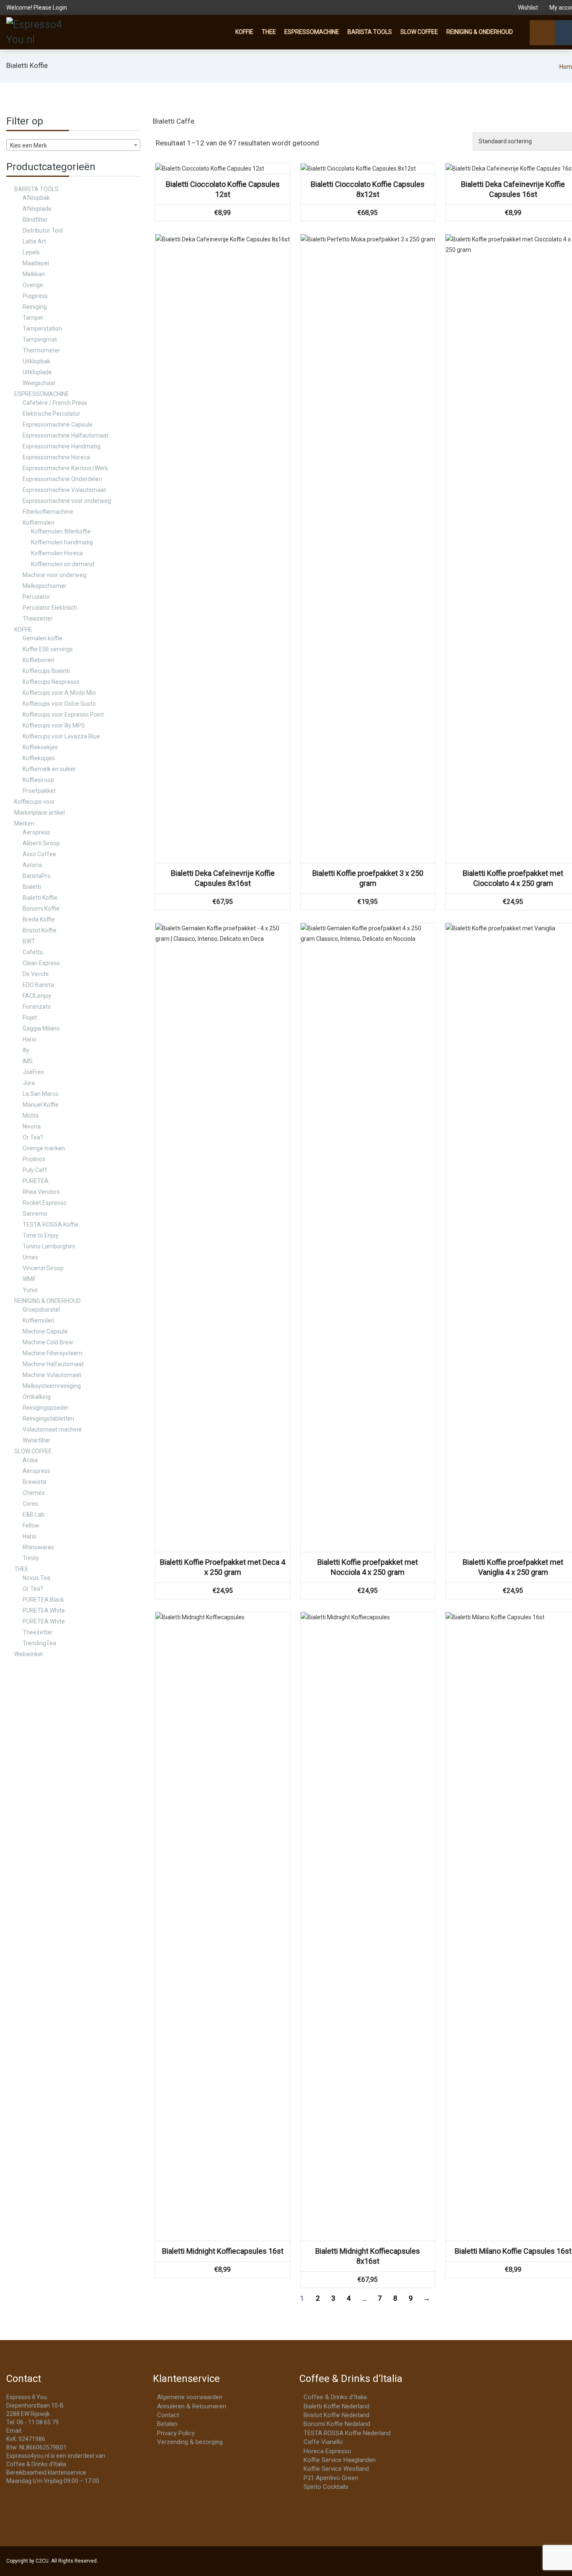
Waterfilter (37, 1440)
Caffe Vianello (323, 2442)
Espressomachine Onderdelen (62, 479)
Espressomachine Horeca (56, 457)
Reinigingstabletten (48, 1419)
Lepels (31, 252)
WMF (29, 1279)
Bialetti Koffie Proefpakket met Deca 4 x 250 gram (223, 1567)
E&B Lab (33, 1515)
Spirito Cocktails (326, 2487)
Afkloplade (37, 209)
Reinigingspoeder (46, 1408)
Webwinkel (28, 1654)
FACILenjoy (37, 996)
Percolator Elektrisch (50, 608)
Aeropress (36, 832)
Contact (168, 2415)
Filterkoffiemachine (48, 512)
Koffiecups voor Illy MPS (54, 725)
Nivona (32, 1126)
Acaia (30, 1460)
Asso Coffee (39, 854)
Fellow (31, 1525)
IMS (28, 1061)
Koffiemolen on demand (63, 564)
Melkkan (34, 274)
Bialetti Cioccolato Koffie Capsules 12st (223, 189)
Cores (30, 1504)
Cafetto (33, 952)
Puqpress (35, 296)
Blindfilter (35, 220)
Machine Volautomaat (52, 1375)
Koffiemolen (39, 523)
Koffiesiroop (38, 780)
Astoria (32, 865)
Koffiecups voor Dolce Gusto (59, 704)
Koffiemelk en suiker (49, 769)
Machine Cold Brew (48, 1342)
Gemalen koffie (43, 638)
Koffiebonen (39, 660)
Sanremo (35, 1214)
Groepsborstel (41, 1310)
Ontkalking (37, 1397)
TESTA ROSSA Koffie (50, 1225)
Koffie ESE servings (48, 649)
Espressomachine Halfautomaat (66, 435)
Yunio (30, 1290)
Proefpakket (39, 791)
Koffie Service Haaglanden (340, 2460)
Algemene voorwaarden (190, 2397)
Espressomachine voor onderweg (67, 501)
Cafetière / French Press (55, 403)
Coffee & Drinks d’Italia (335, 2397)
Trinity (31, 1558)
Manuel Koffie (41, 1105)
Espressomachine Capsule (58, 425)
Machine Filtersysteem (53, 1353)
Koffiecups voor (35, 802)
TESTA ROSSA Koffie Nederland (347, 2433)
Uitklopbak (36, 361)
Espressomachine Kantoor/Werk (65, 468)
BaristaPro (37, 876)
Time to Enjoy (41, 1235)
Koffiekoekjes (40, 747)
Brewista (34, 1482)
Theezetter (38, 619)
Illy (26, 1050)
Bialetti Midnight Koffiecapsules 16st (223, 2251)
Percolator (36, 597)
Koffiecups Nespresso (51, 682)
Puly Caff (35, 1170)
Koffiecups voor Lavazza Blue (61, 736)
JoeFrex (33, 1072)
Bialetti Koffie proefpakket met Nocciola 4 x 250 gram (368, 1567)
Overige (33, 285)
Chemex (34, 1493)
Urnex (30, 1257)
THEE (269, 32)
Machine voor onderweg (54, 575)
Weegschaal (39, 383)
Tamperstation (42, 329)
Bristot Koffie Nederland (336, 2415)
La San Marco (41, 1094)
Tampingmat (40, 339)
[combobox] (73, 145)
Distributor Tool (43, 230)
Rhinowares (38, 1547)
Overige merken (44, 1148)
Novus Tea (36, 1578)
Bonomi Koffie (41, 909)
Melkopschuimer (45, 586)
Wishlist (528, 8)
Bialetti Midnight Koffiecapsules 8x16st (368, 2256)
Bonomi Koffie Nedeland (337, 2424)
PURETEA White (44, 1610)
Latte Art (34, 241)
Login (60, 8)
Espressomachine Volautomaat (64, 490)
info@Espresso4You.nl (53, 2431)
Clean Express (41, 963)
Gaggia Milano (41, 1028)
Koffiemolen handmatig (62, 542)
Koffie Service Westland (336, 2469)
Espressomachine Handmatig (62, 446)
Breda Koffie (39, 919)
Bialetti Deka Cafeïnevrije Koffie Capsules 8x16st (223, 878)
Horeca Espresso (327, 2451)
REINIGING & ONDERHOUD (480, 32)
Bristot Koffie (40, 930)
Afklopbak (36, 198)
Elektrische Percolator (52, 414)
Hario (30, 1039)
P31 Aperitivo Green (331, 2478)
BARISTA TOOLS (370, 32)
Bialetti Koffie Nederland (336, 2406)
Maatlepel (36, 263)
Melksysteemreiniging (52, 1386)
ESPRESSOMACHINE (312, 32)
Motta (31, 1116)
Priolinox (34, 1159)
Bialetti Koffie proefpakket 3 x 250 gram (368, 878)
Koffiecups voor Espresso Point (63, 715)
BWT (29, 941)
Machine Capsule (45, 1331)
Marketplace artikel (40, 813)
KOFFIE (244, 32)
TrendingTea (39, 1643)
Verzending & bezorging (190, 2442)
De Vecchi (36, 974)
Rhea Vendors (41, 1192)
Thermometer (41, 350)
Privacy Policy (176, 2433)
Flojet (30, 1017)
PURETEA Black (43, 1600)
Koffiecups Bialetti (46, 671)
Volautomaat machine (52, 1429)
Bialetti (32, 887)
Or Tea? (33, 1137)
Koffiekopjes (39, 758)
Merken (24, 823)
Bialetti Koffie (40, 898)
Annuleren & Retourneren (192, 2406)
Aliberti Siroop (41, 843)
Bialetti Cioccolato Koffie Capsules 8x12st (368, 189)
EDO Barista (38, 985)
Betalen (167, 2424)
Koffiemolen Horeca (57, 553)
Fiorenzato (37, 1007)
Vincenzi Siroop (43, 1268)
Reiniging (35, 307)
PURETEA (36, 1181)
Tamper (33, 318)
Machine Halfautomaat (53, 1364)
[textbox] (73, 145)
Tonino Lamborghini (49, 1246)
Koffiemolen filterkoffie (61, 531)
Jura (29, 1083)
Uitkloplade (37, 372)
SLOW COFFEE (419, 32)
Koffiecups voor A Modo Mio (59, 693)
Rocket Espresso (45, 1203)
